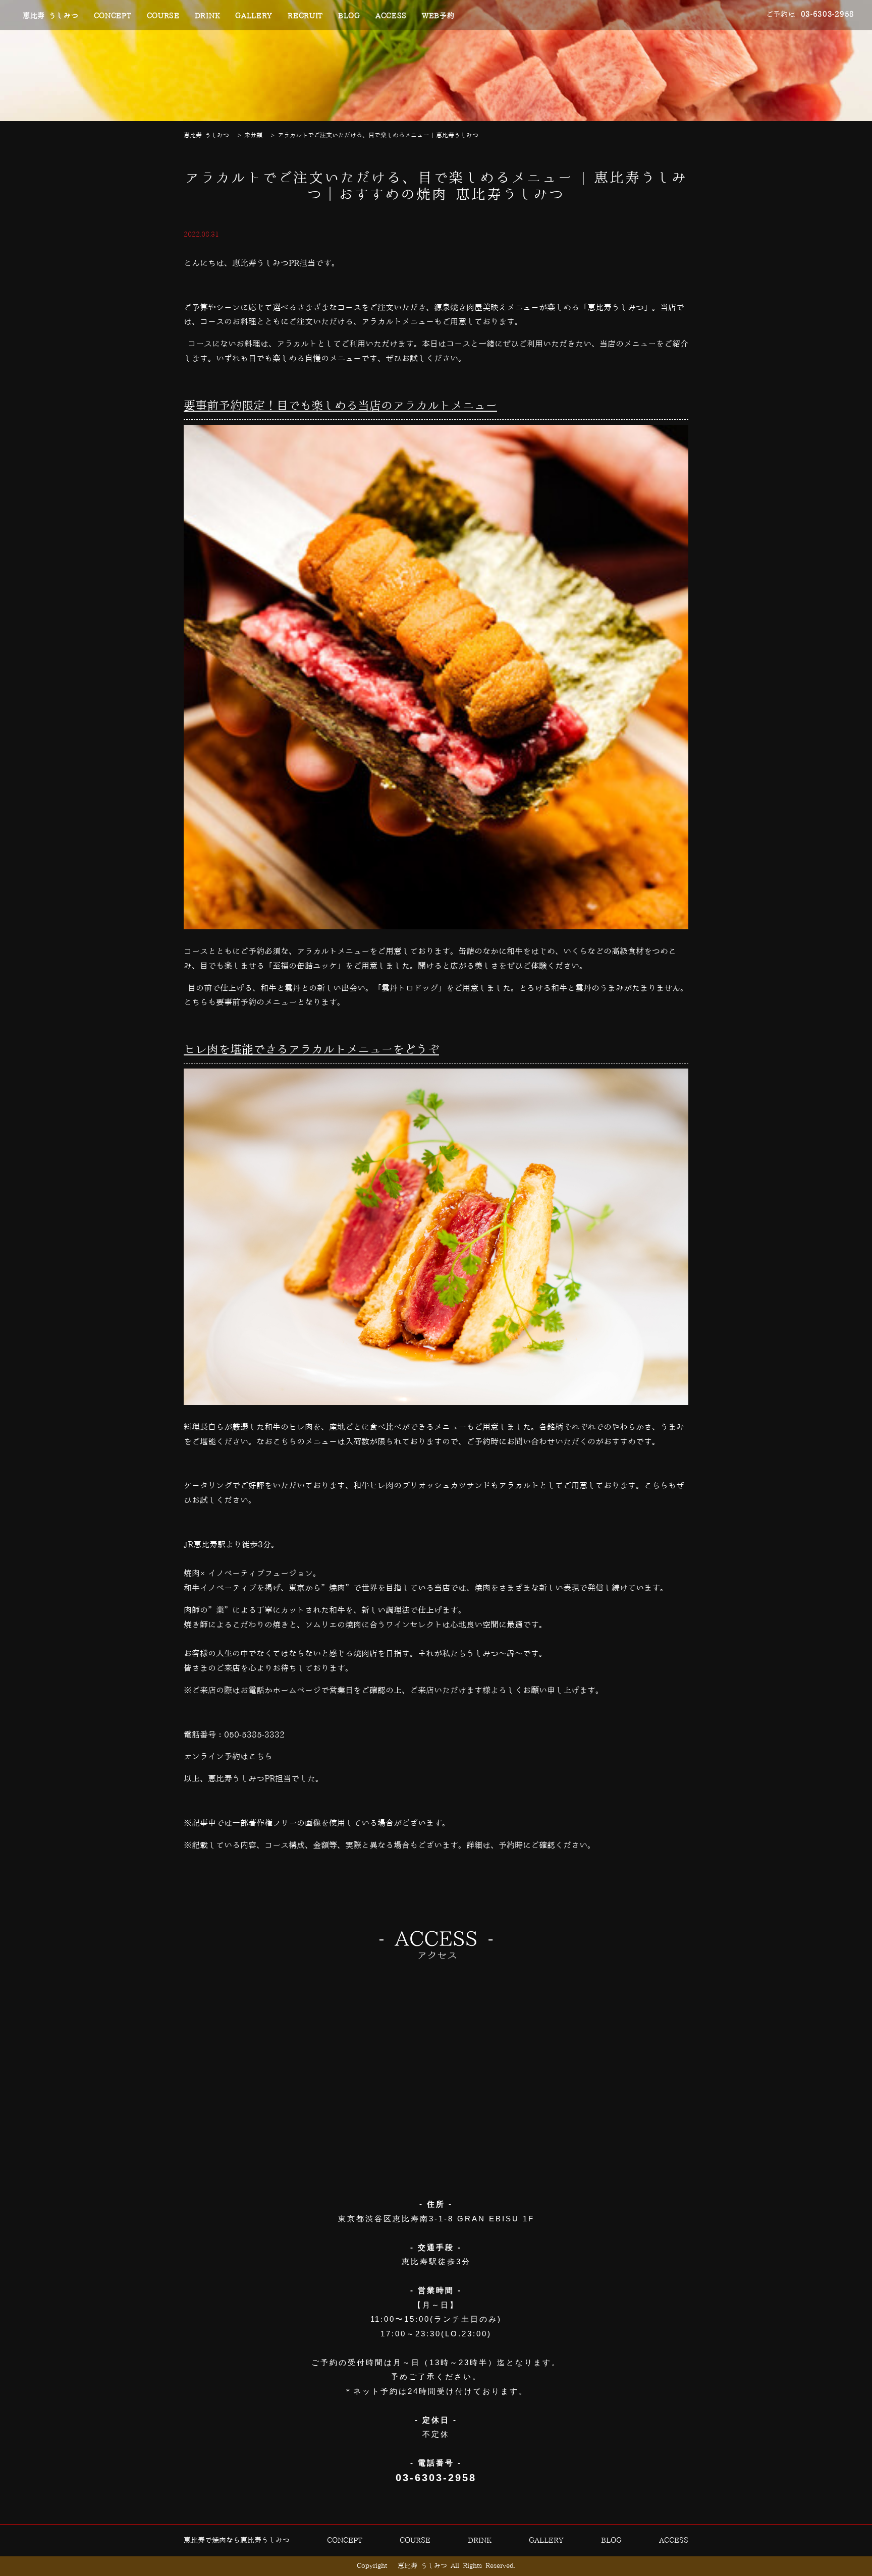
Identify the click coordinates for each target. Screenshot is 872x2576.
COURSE (163, 16)
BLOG (349, 16)
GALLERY (254, 16)
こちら (260, 1757)
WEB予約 (438, 16)
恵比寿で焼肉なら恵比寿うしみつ (237, 2541)
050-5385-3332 (254, 1735)
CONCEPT (113, 16)
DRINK (208, 16)
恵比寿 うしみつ (51, 16)
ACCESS (391, 16)
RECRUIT (305, 16)
